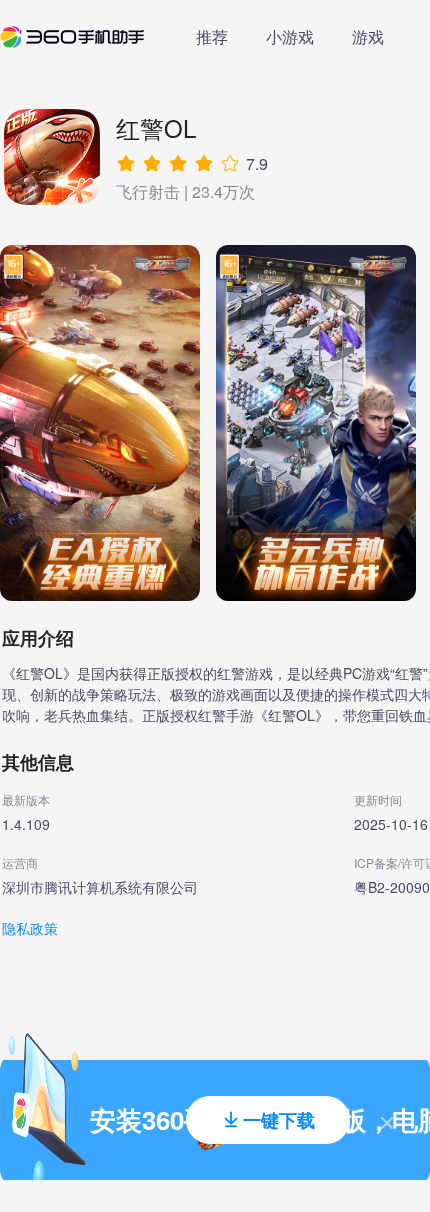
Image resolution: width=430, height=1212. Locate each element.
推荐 (212, 36)
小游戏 (290, 36)
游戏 (368, 36)
